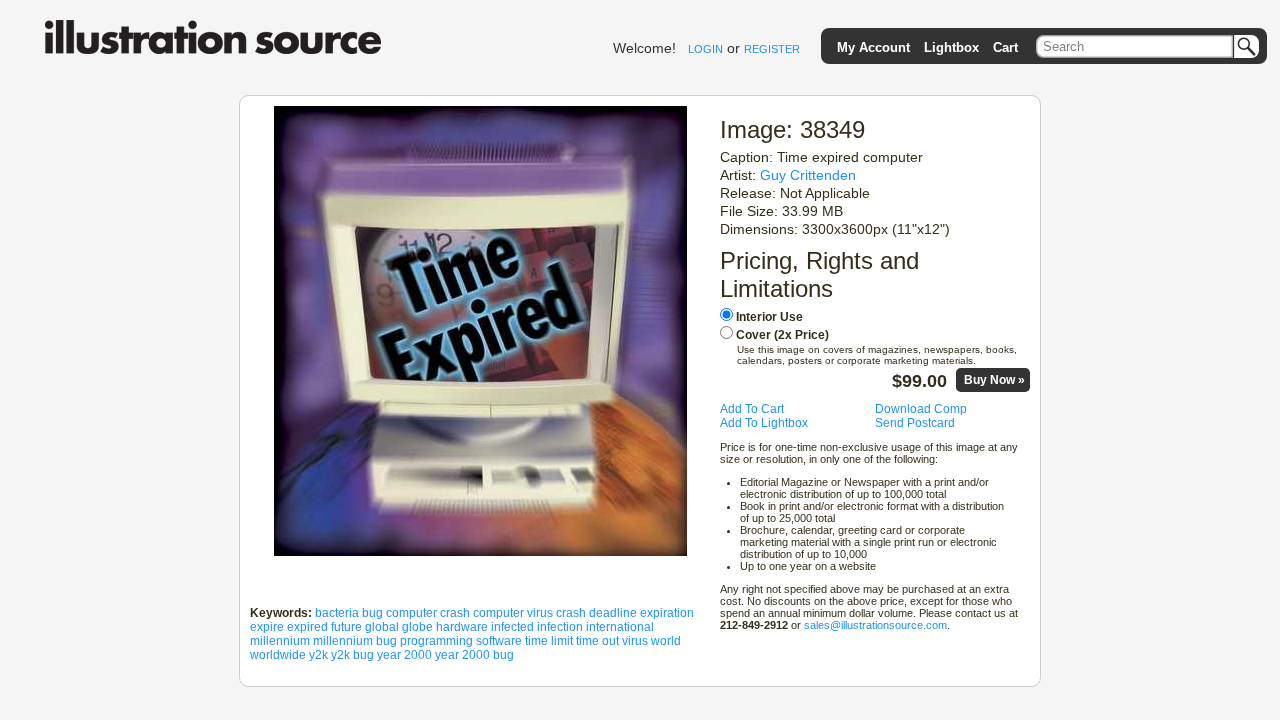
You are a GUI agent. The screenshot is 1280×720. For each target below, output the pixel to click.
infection (560, 627)
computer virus (513, 613)
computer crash (428, 613)
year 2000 (404, 655)
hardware (462, 627)
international (620, 627)
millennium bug (355, 641)
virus (635, 641)
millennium (280, 641)
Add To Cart (752, 409)
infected (512, 627)
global (382, 627)
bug (372, 613)
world (666, 641)
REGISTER (772, 49)
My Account (873, 47)
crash (571, 613)
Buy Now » (994, 380)
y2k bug (352, 655)
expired (307, 627)
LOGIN (705, 49)
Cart (1005, 47)
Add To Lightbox (764, 423)
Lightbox (951, 47)
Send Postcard (915, 423)
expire (267, 627)
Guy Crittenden (808, 175)
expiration (667, 613)
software (499, 641)
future (346, 627)
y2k (318, 655)
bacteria (337, 613)
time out (597, 641)
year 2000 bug (474, 655)
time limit (549, 641)
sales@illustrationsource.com (875, 625)
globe (417, 627)
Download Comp (921, 409)
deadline (613, 613)
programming (436, 641)
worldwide (278, 655)
